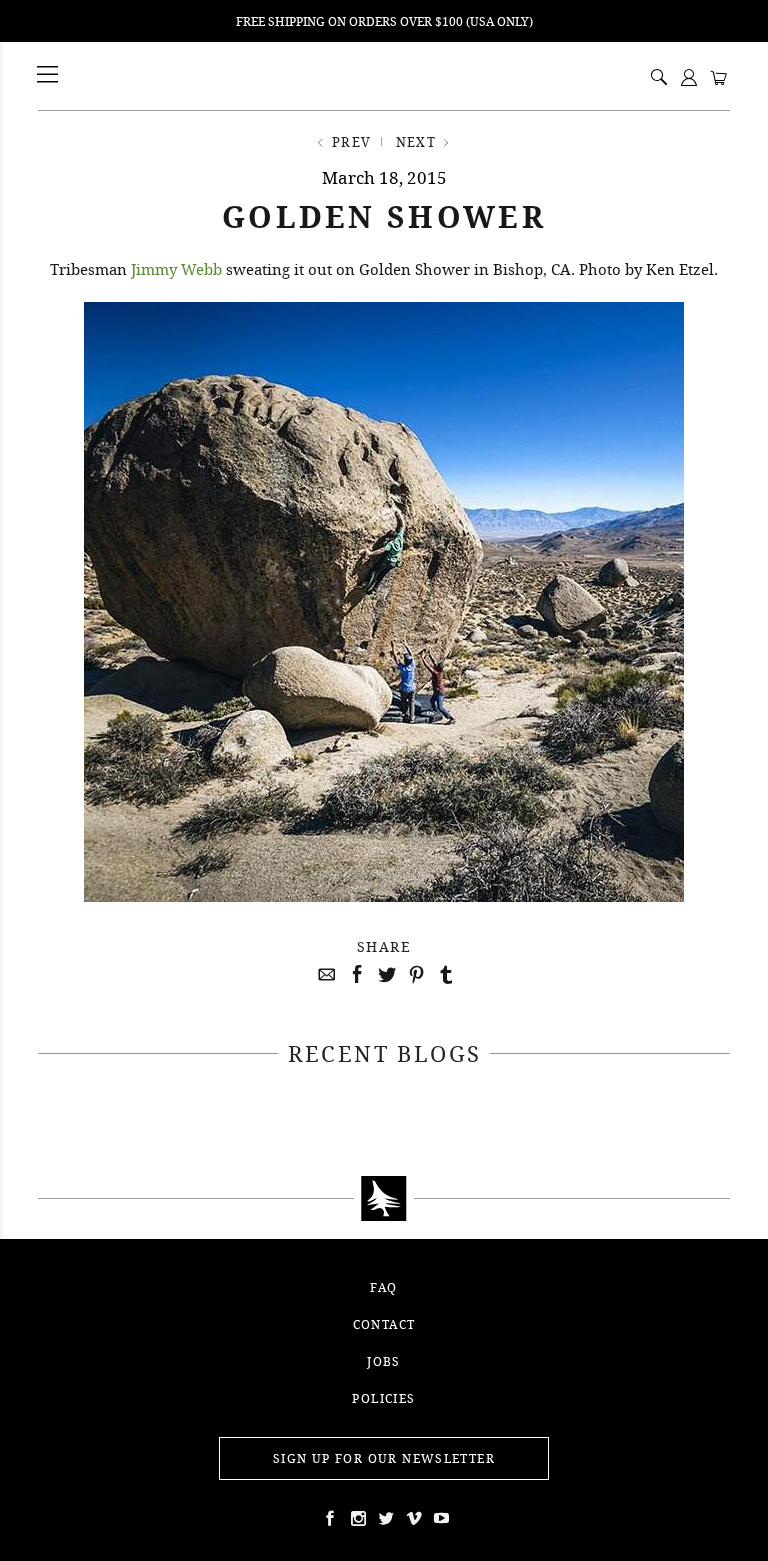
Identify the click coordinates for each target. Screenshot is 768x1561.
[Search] (659, 79)
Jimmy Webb (176, 269)
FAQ (383, 1287)
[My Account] (689, 79)
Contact (384, 1324)
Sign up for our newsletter (384, 1458)
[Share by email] (324, 975)
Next (416, 142)
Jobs (384, 1361)
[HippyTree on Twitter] (356, 1518)
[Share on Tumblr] (444, 975)
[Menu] (49, 75)
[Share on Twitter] (384, 975)
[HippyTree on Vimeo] (412, 1518)
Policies (383, 1398)
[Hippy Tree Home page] (383, 1199)
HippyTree (99, 76)
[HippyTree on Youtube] (440, 1518)
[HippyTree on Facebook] (328, 1518)
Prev (351, 142)
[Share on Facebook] (354, 975)
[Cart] (719, 79)
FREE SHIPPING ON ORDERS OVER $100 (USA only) (384, 21)
